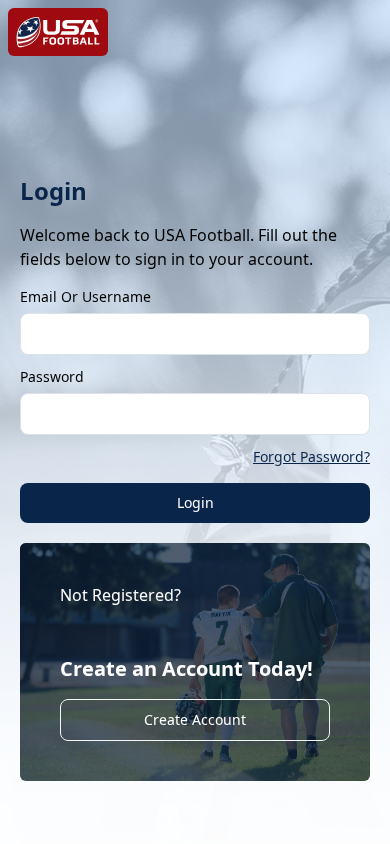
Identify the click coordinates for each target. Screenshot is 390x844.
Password (52, 376)
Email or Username (85, 296)
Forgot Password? (311, 456)
